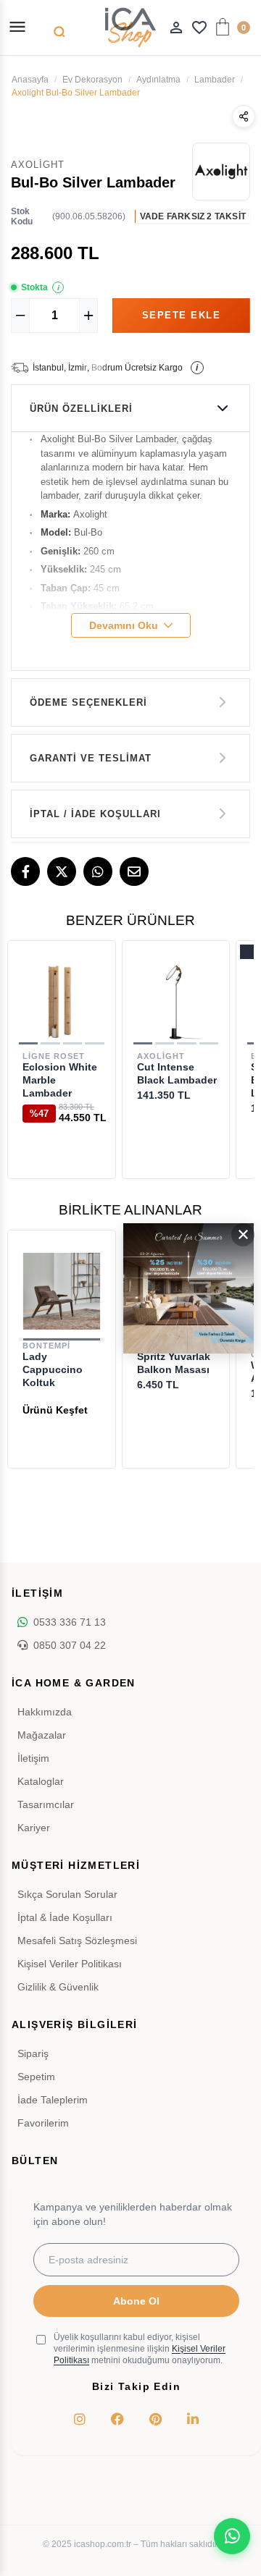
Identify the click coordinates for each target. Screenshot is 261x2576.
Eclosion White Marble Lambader (60, 1080)
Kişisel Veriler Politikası (70, 1964)
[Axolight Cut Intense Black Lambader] (176, 1002)
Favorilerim (43, 2123)
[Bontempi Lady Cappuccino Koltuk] (62, 1291)
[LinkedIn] (193, 2419)
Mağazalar (42, 1735)
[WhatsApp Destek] (232, 2536)
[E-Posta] (134, 871)
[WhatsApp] (98, 871)
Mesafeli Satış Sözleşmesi (77, 1941)
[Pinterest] (155, 2419)
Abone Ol (136, 2301)
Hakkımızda (45, 1712)
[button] (28, 1043)
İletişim (33, 1758)
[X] (62, 871)
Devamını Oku (124, 625)
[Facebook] (25, 871)
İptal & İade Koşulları (65, 1917)
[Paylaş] (244, 117)
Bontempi (46, 1346)
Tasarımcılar (46, 1804)
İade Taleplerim (53, 2100)
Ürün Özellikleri (81, 409)
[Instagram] (80, 2419)
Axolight (161, 1056)
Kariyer (34, 1828)
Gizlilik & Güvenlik (58, 1987)
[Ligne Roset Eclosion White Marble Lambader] (62, 1002)
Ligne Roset (54, 1056)
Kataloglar (41, 1781)
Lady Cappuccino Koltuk (53, 1369)
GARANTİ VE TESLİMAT (91, 758)
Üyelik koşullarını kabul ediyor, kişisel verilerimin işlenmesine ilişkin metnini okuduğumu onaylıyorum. (140, 2349)
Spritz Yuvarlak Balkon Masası (174, 1363)
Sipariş (33, 2053)
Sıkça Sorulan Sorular (67, 1894)
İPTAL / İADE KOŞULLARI (95, 814)
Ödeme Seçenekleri (88, 702)
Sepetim (36, 2077)
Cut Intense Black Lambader (177, 1073)
